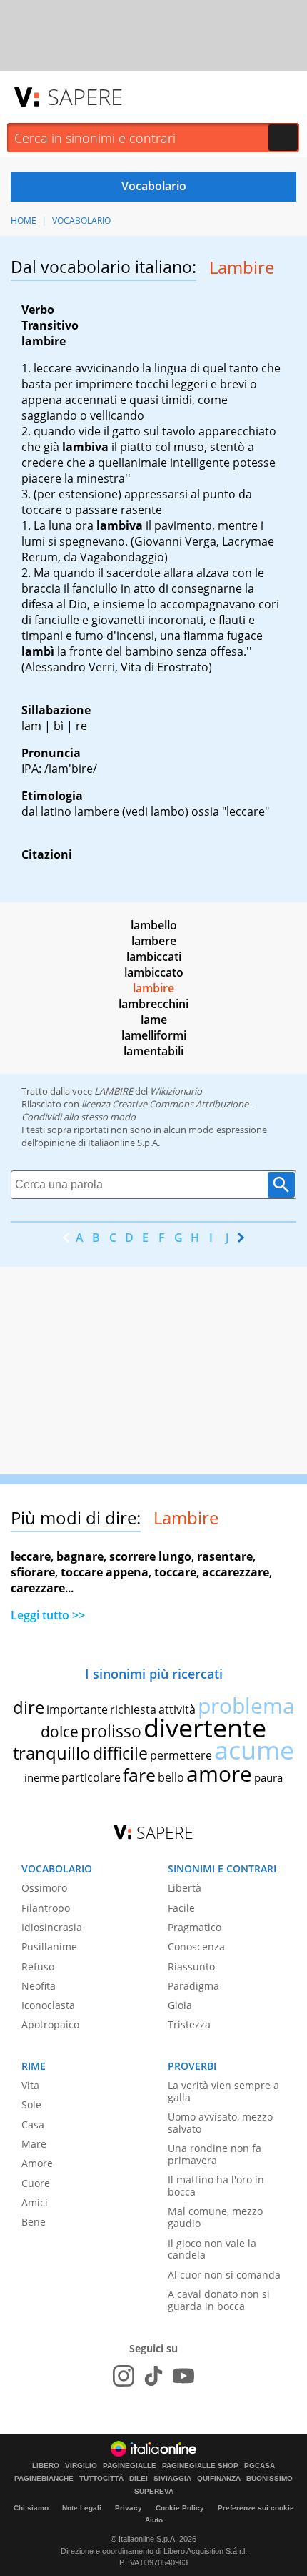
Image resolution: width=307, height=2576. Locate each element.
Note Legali (82, 2508)
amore (219, 1773)
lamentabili (153, 1051)
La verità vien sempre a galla (223, 2091)
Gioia (180, 2005)
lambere (154, 941)
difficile (120, 1753)
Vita (30, 2085)
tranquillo (52, 1753)
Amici (35, 2202)
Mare (34, 2144)
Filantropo (46, 1908)
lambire (153, 988)
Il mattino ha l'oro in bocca (216, 2186)
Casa (33, 2125)
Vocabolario (81, 221)
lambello (154, 925)
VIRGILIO (81, 2466)
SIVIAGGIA (172, 2479)
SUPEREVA (154, 2492)
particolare (91, 1777)
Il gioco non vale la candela (212, 2249)
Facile (181, 1908)
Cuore (36, 2183)
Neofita (39, 1986)
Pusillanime (49, 1946)
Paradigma (193, 1986)
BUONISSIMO (270, 2479)
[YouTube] (183, 2376)
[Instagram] (124, 2376)
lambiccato (154, 972)
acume (254, 1750)
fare (139, 1775)
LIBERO (46, 2466)
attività (177, 1709)
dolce (60, 1732)
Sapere (85, 97)
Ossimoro (44, 1888)
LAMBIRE (114, 1091)
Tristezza (189, 2024)
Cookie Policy (180, 2508)
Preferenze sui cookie (256, 2508)
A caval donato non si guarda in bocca (219, 2300)
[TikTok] (153, 2376)
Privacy (129, 2508)
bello (171, 1777)
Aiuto (154, 2520)
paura (268, 1777)
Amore (37, 2163)
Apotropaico (50, 2024)
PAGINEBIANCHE (44, 2479)
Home (24, 221)
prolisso (111, 1731)
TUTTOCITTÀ (101, 2479)
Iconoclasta (48, 2005)
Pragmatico (195, 1927)
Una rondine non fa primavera (215, 2154)
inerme (42, 1777)
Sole (31, 2104)
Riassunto (191, 1966)
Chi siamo (31, 2508)
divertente (205, 1728)
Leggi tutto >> (48, 1615)
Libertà (185, 1888)
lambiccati (154, 957)
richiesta (133, 1709)
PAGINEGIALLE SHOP (200, 2466)
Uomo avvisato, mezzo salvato (220, 2123)
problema (246, 1706)
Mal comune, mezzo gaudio (215, 2217)
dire (29, 1707)
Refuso (38, 1966)
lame (154, 1020)
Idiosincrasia (52, 1927)
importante (77, 1709)
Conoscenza (196, 1946)
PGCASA (260, 2466)
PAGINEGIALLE (130, 2466)
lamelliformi (154, 1035)
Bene (34, 2222)
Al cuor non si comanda (224, 2275)
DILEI (139, 2479)
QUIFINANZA (219, 2479)
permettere (181, 1755)
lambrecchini (153, 1004)
